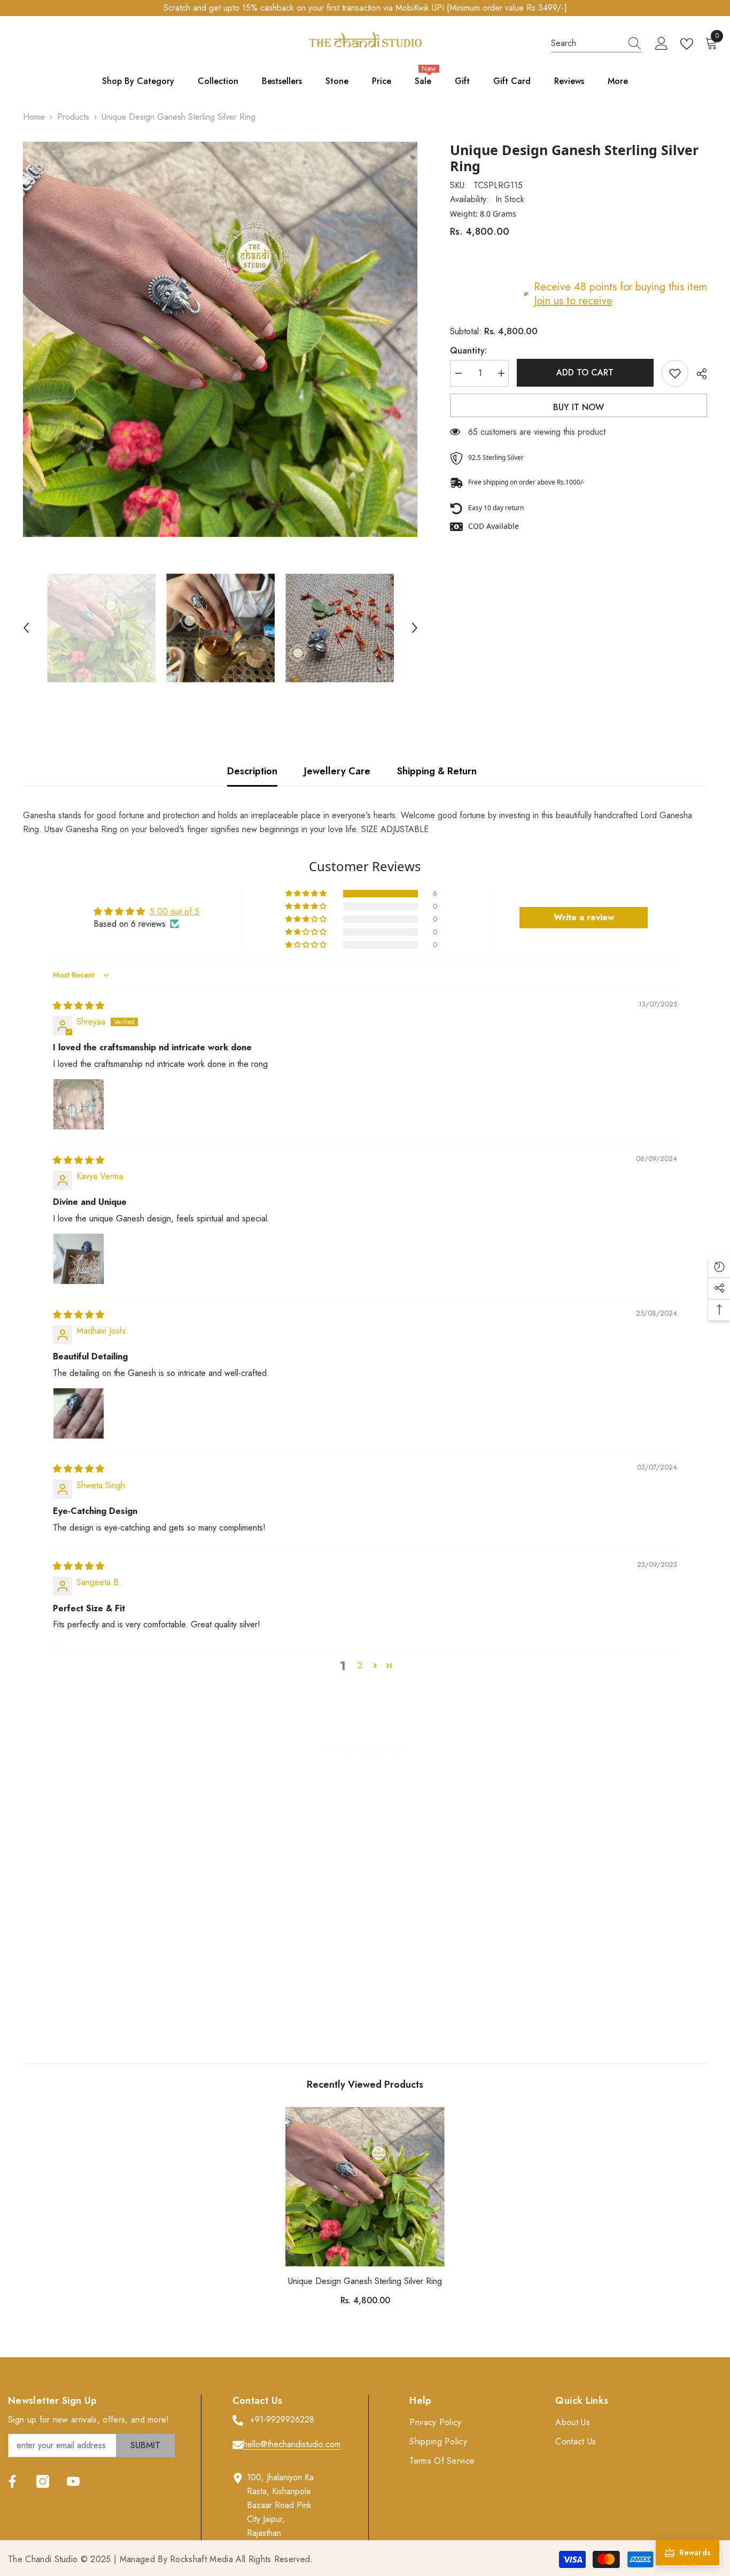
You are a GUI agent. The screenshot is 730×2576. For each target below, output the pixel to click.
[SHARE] (698, 374)
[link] (102, 1998)
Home (34, 117)
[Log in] (662, 44)
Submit (145, 2445)
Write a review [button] (584, 917)
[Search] (596, 44)
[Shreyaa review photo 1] (79, 1104)
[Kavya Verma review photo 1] (79, 1259)
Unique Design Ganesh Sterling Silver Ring (365, 2281)
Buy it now (578, 407)
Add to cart (585, 372)
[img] (79, 1006)
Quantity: (468, 351)
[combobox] (586, 43)
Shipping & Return (437, 771)
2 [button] (360, 1666)
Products (73, 117)
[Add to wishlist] (675, 373)
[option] (220, 339)
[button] (26, 628)
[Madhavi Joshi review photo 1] (79, 1413)
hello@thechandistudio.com (292, 2444)
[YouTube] (73, 2481)
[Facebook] (12, 2481)
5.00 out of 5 (174, 912)
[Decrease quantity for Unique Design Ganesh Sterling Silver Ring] (458, 373)
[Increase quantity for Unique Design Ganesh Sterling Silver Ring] (501, 373)
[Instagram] (43, 2481)
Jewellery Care (337, 771)
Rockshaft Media (201, 2559)
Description (252, 771)
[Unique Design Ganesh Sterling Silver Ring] (365, 2187)
